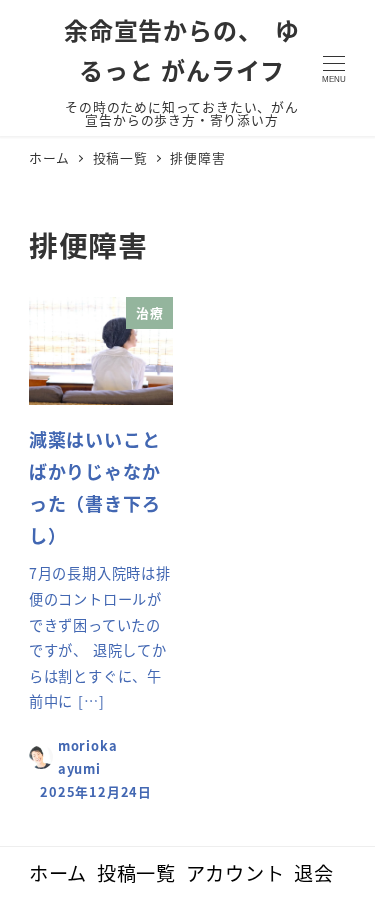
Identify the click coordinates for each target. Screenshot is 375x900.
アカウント (235, 873)
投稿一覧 (136, 873)
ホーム (58, 873)
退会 (314, 873)
